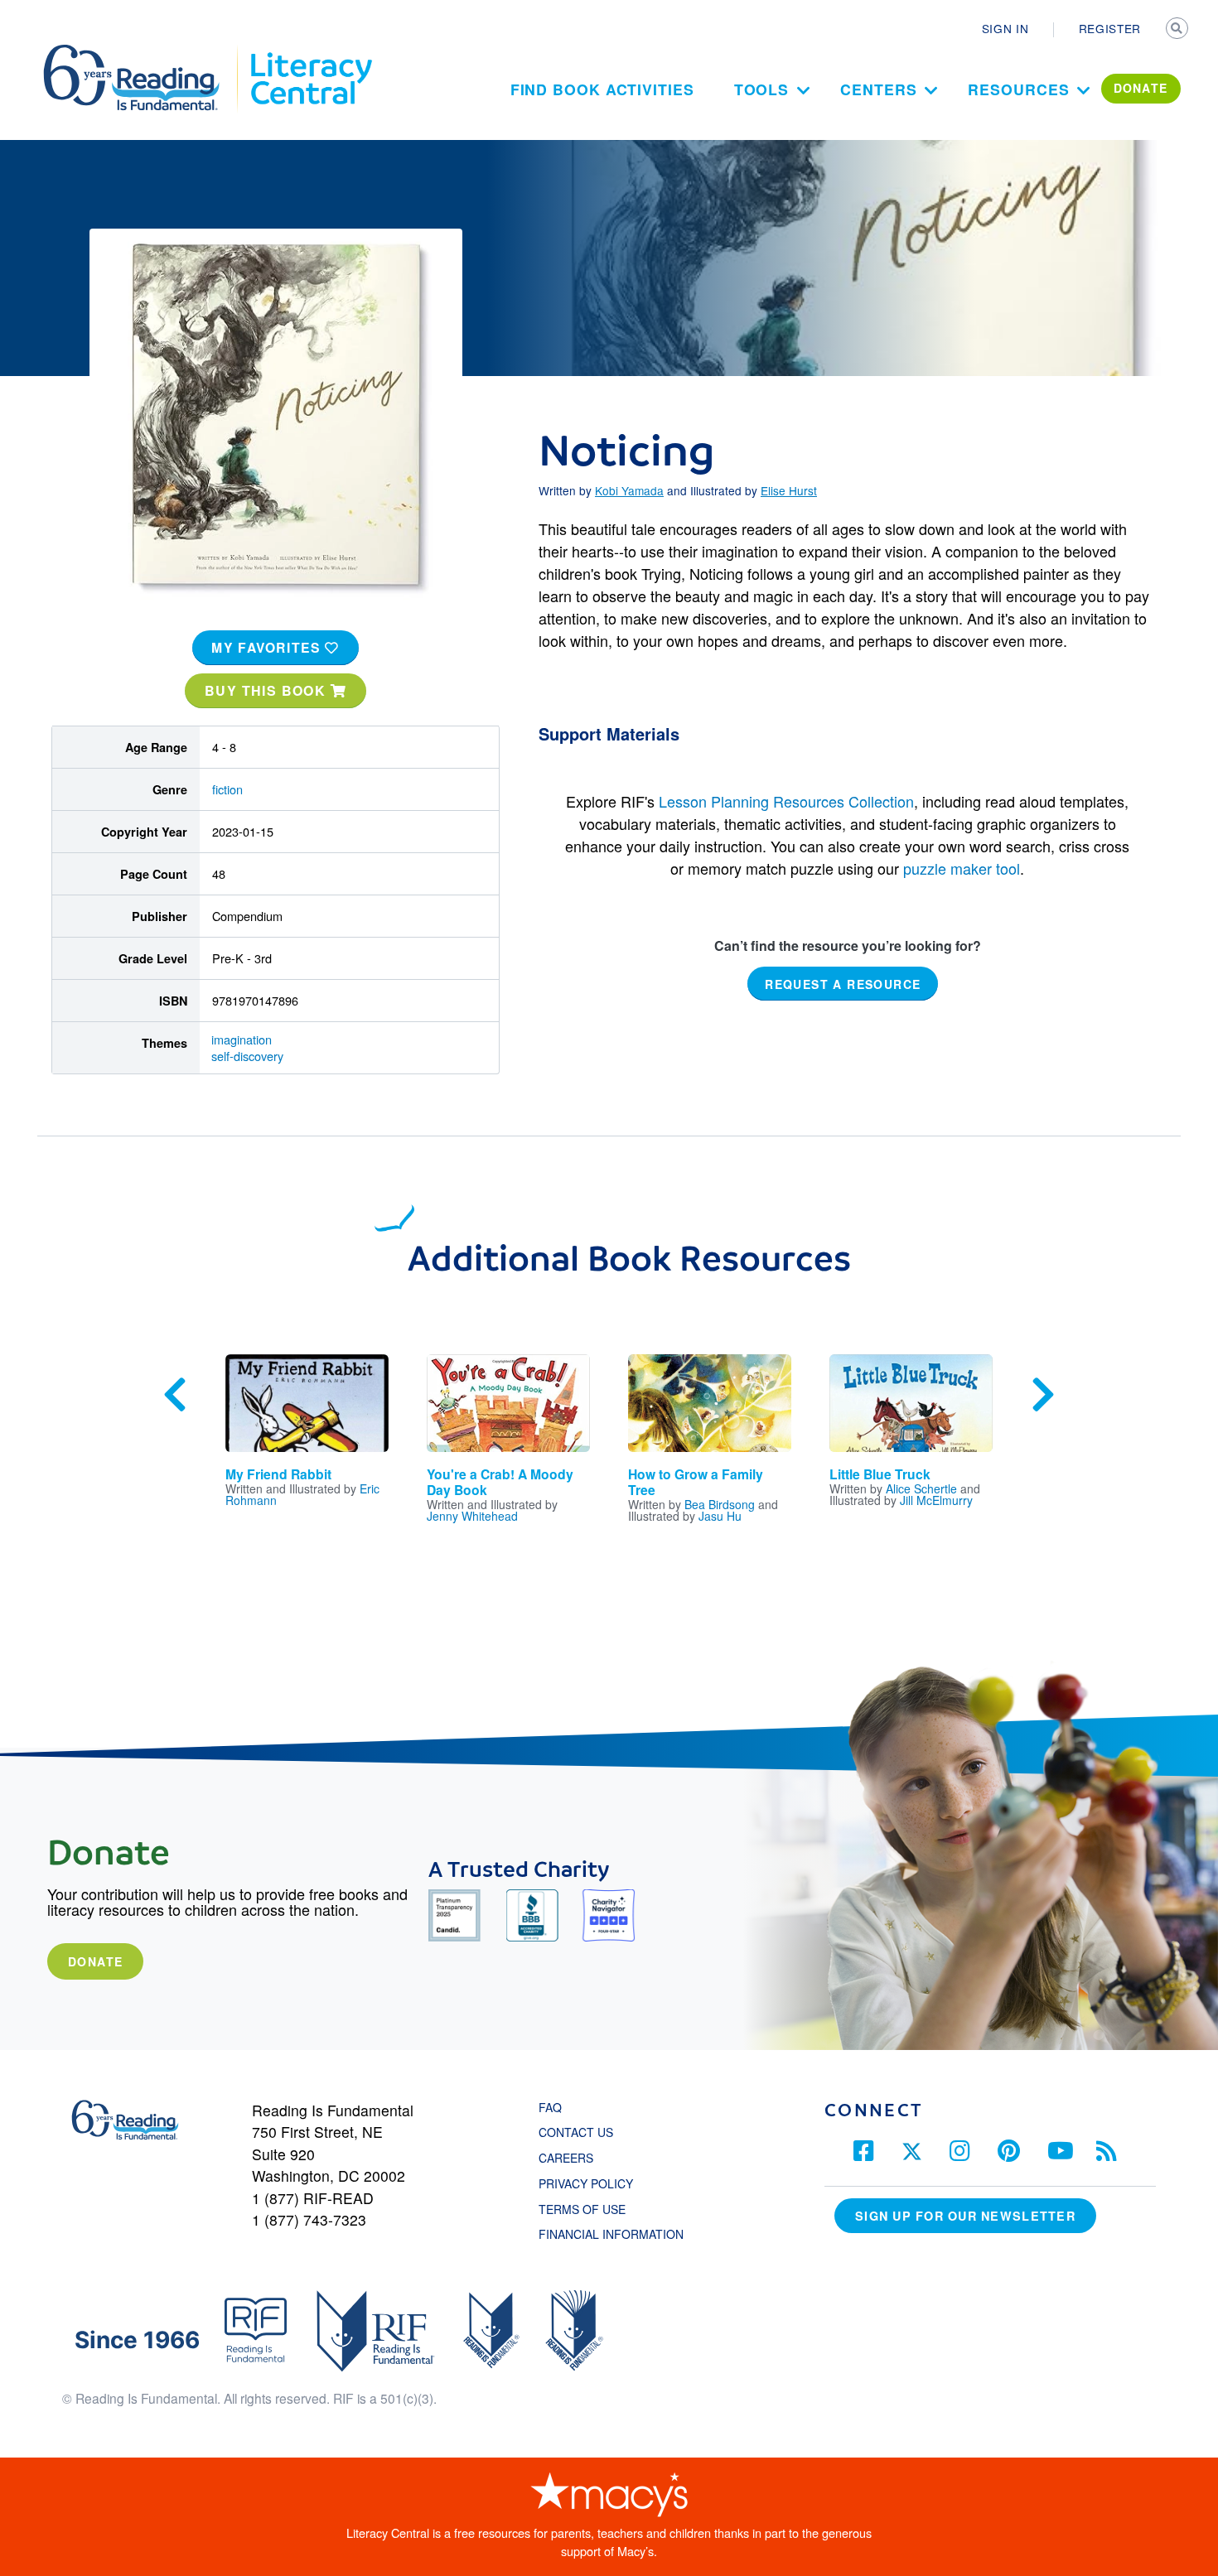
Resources (1018, 89)
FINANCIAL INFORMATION (611, 2234)
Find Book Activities (602, 89)
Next (1043, 1395)
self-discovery (247, 1056)
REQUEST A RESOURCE (843, 984)
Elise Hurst (789, 490)
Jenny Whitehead (472, 1516)
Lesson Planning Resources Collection (786, 801)
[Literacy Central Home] (310, 52)
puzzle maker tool (962, 868)
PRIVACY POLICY (586, 2183)
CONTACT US (581, 2132)
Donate (95, 1961)
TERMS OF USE (590, 2209)
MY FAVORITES (268, 647)
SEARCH (1178, 30)
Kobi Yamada (629, 490)
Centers (878, 89)
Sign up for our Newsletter (965, 2216)
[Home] (143, 52)
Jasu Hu (720, 1516)
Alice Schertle (921, 1488)
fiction (227, 789)
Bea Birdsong (720, 1504)
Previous (175, 1395)
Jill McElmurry (936, 1500)
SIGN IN (1005, 28)
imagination (242, 1039)
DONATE (1141, 88)
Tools (762, 89)
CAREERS (566, 2158)
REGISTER (1110, 28)
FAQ (550, 2107)
